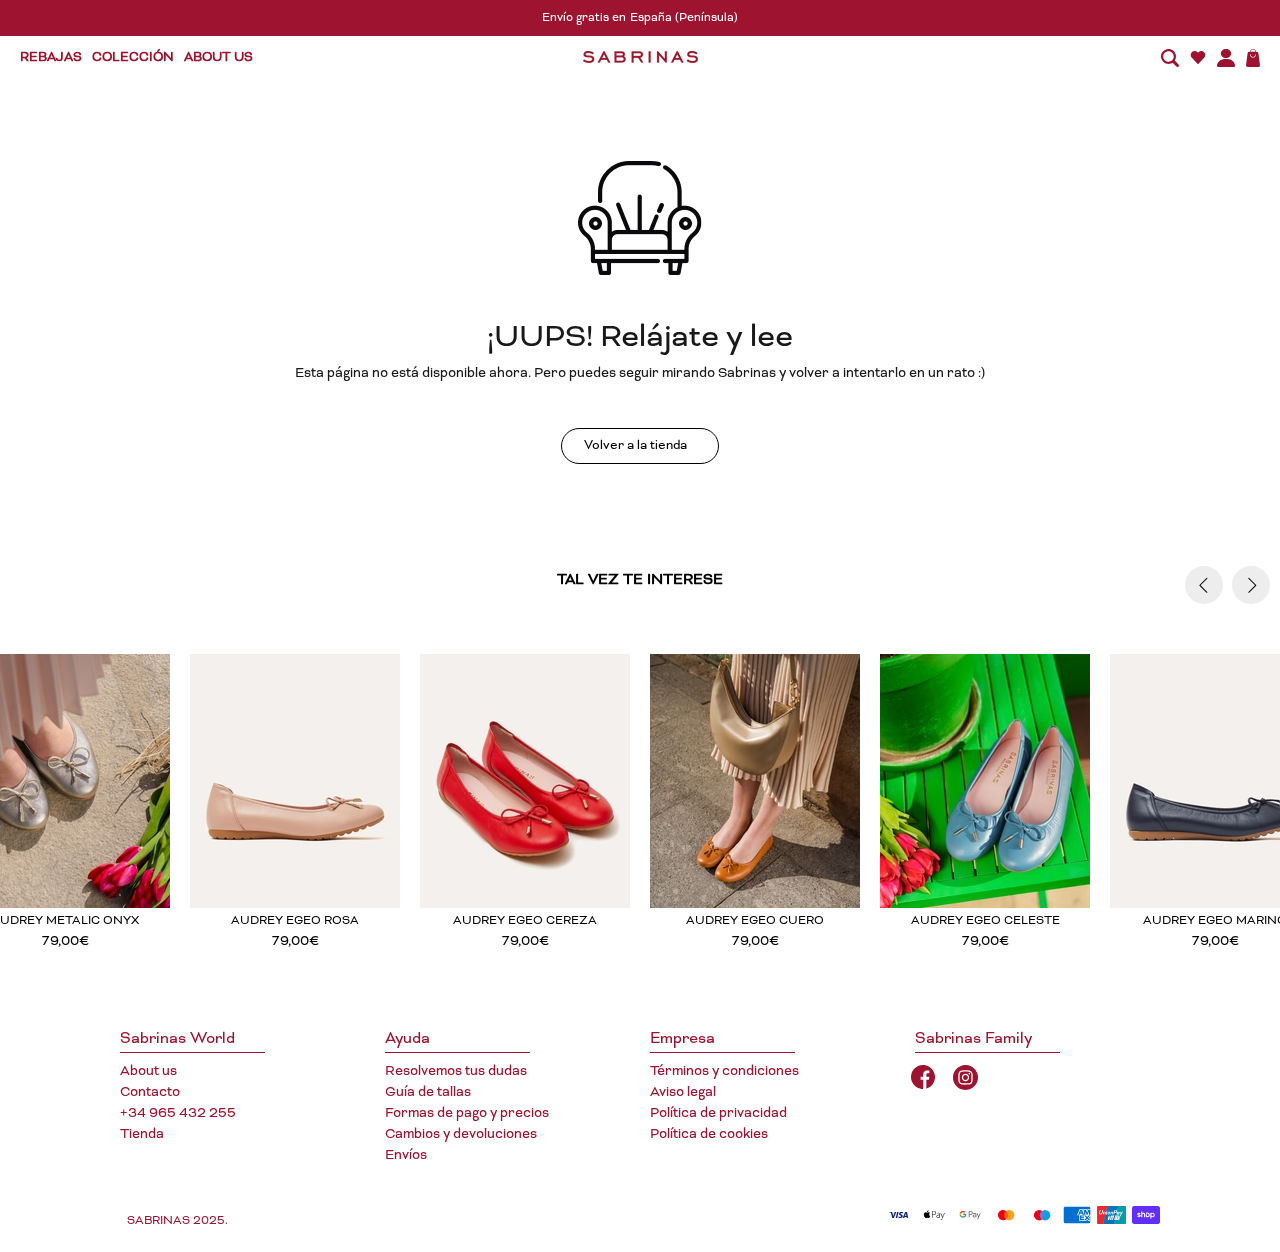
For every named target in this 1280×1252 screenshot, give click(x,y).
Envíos (406, 1156)
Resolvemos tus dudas (456, 1072)
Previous (1204, 585)
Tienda (142, 1135)
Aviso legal (683, 1093)
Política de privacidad (718, 1114)
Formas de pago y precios (467, 1114)
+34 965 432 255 (178, 1114)
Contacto (150, 1093)
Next (1251, 585)
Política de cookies (709, 1135)
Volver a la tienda (635, 446)
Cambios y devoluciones (461, 1135)
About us (148, 1072)
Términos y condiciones (724, 1072)
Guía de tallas (428, 1093)
